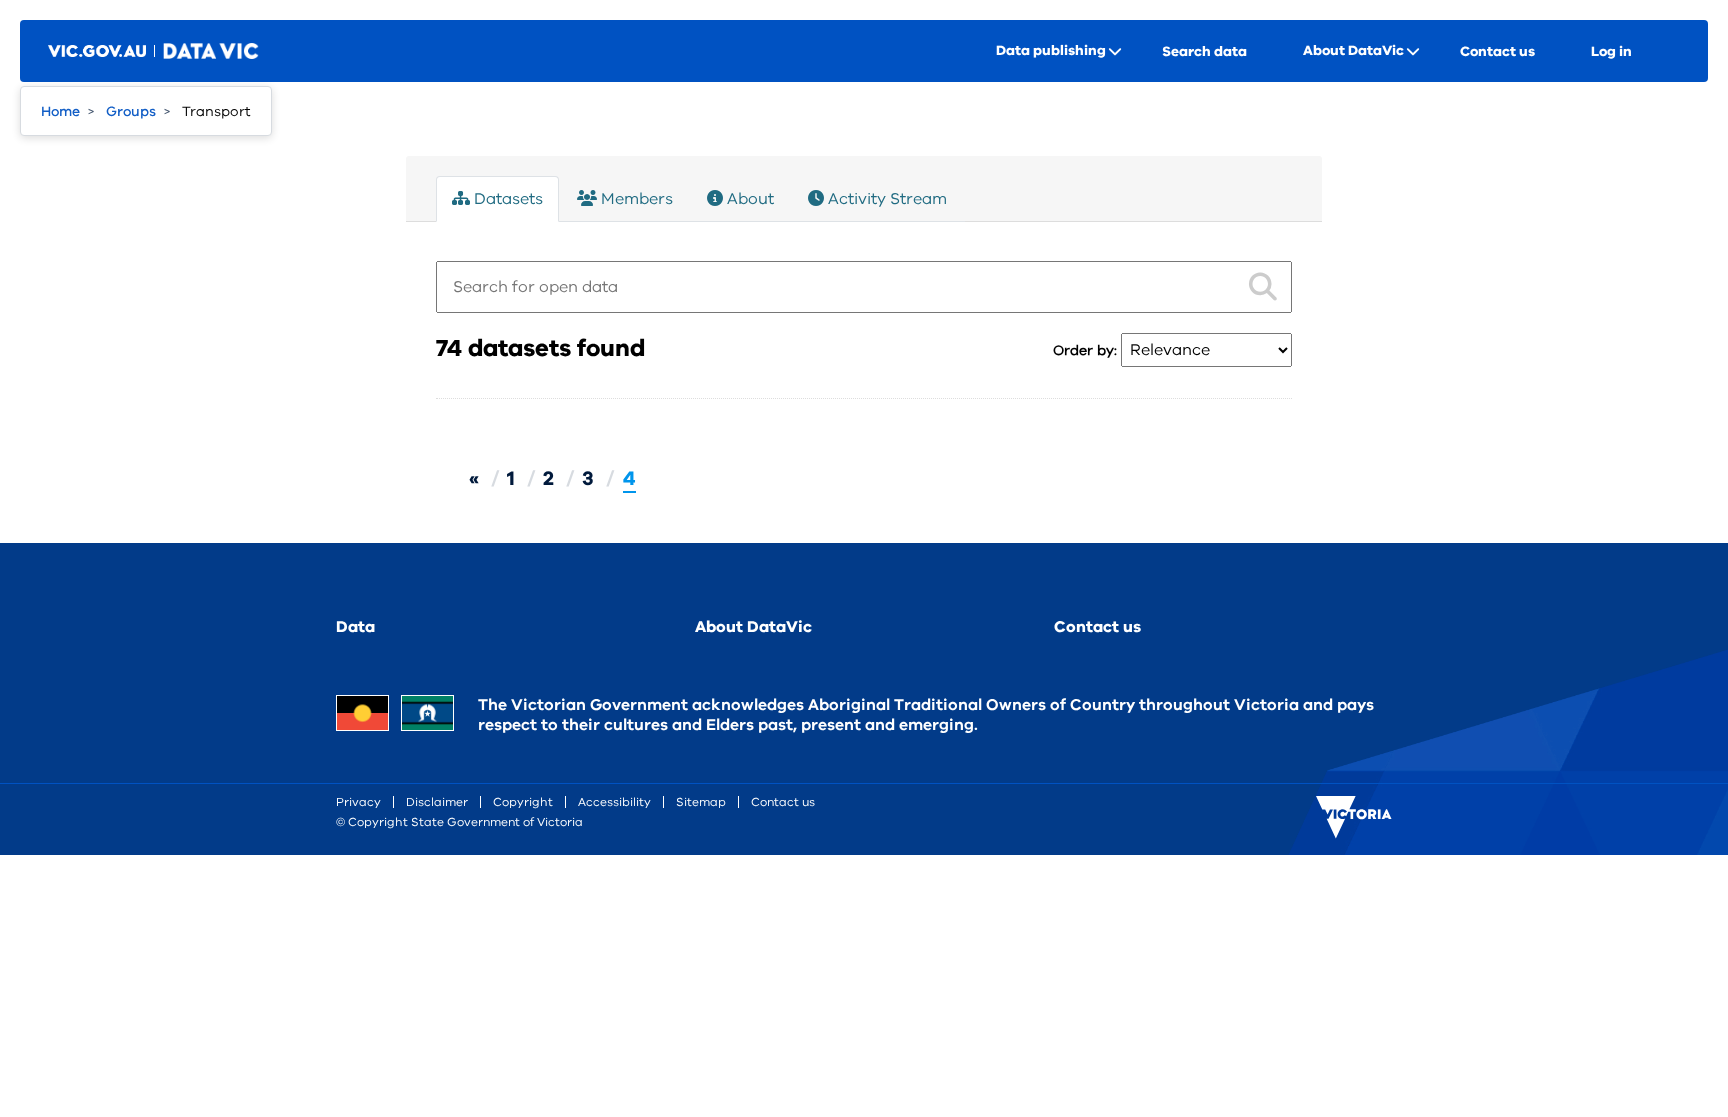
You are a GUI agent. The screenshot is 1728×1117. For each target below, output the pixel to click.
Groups (131, 111)
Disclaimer (437, 802)
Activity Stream (885, 199)
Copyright (523, 802)
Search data (1204, 52)
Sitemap (701, 802)
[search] (1263, 283)
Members (635, 199)
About (748, 199)
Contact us (1497, 52)
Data (355, 627)
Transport (216, 111)
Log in (1611, 52)
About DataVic (753, 627)
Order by (1083, 350)
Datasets (506, 199)
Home (60, 111)
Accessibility (614, 802)
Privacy (358, 802)
